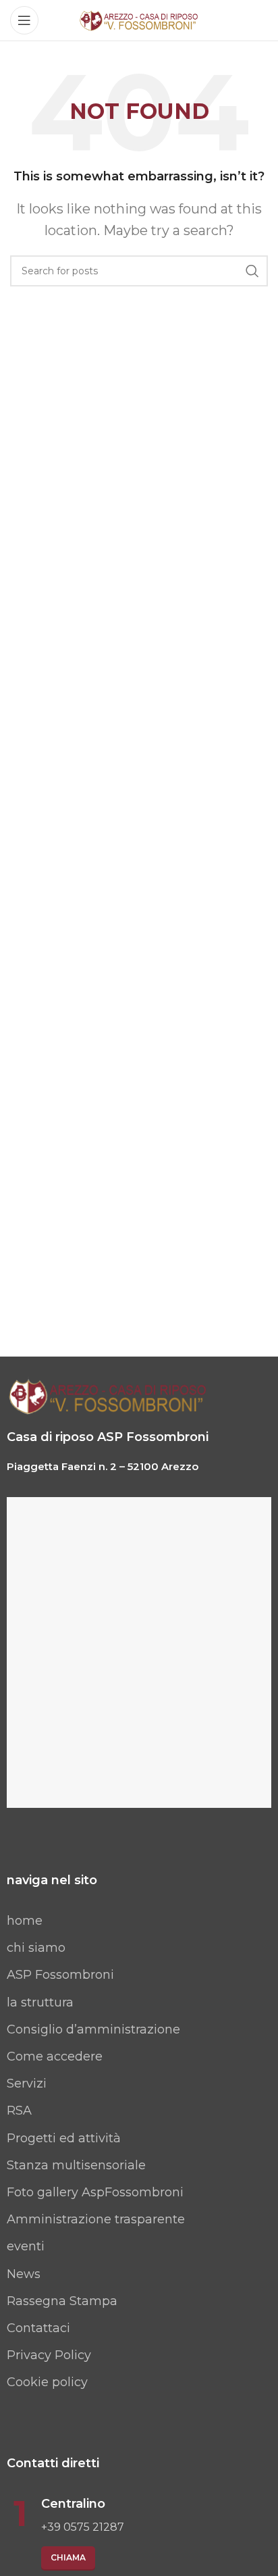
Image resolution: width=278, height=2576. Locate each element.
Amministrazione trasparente (96, 2219)
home (25, 1921)
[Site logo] (139, 20)
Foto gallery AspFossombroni (95, 2192)
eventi (26, 2246)
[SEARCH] (252, 271)
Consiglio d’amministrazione (93, 2029)
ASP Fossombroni (60, 1975)
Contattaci (38, 2328)
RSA (19, 2111)
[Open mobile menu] (24, 20)
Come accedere (55, 2056)
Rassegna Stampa (62, 2301)
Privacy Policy (49, 2355)
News (24, 2274)
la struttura (40, 2002)
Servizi (27, 2083)
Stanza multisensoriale (76, 2165)
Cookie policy (47, 2382)
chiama (68, 2557)
